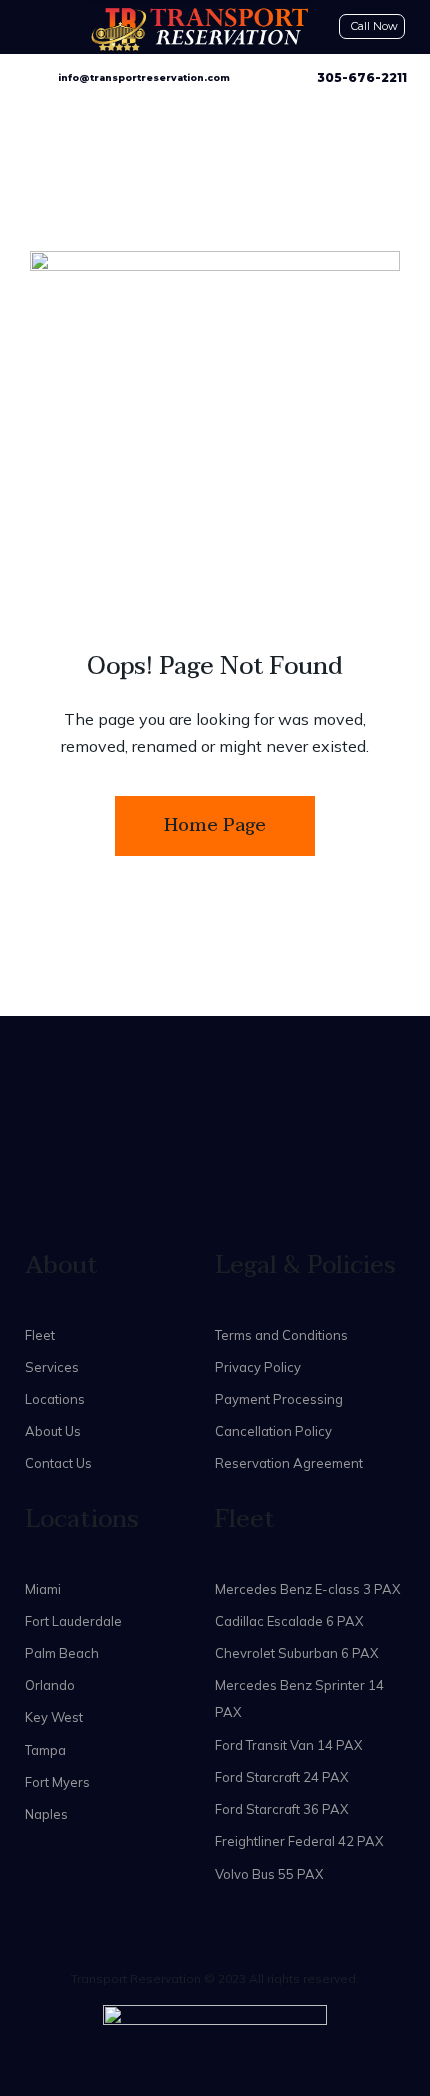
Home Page (215, 825)
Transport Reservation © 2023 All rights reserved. (215, 1978)
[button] (27, 15)
